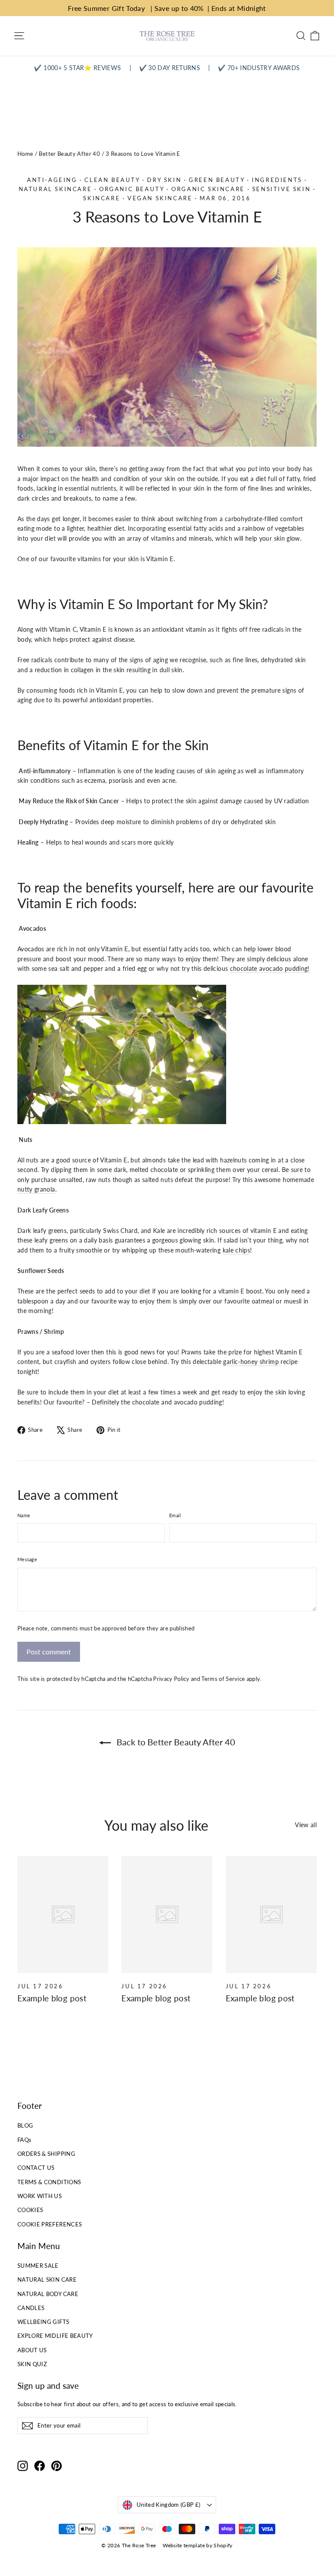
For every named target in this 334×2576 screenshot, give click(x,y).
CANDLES (31, 2308)
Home (25, 154)
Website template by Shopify (197, 2545)
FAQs (24, 2140)
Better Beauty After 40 (69, 154)
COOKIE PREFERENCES (50, 2224)
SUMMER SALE (38, 2266)
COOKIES (30, 2210)
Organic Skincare (208, 189)
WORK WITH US (40, 2196)
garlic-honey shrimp (252, 1362)
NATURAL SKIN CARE (47, 2280)
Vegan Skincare (160, 198)
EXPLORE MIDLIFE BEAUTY (55, 2336)
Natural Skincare (55, 189)
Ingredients (277, 180)
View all (306, 1825)
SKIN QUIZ (32, 2364)
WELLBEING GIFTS (43, 2322)
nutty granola (36, 1189)
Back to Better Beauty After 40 (175, 1742)
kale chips (237, 1250)
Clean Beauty (112, 180)
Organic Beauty (132, 189)
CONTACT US (36, 2168)
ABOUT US (32, 2350)
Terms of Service (223, 1679)
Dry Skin (164, 180)
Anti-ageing (52, 180)
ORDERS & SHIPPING (46, 2154)
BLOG (25, 2125)
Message (27, 1559)
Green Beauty (217, 180)
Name (24, 1515)
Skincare (102, 198)
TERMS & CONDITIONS (49, 2182)
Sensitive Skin (281, 189)
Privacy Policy (171, 1679)
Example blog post (52, 1998)
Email (175, 1515)
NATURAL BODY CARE (48, 2294)
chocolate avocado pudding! (270, 968)
